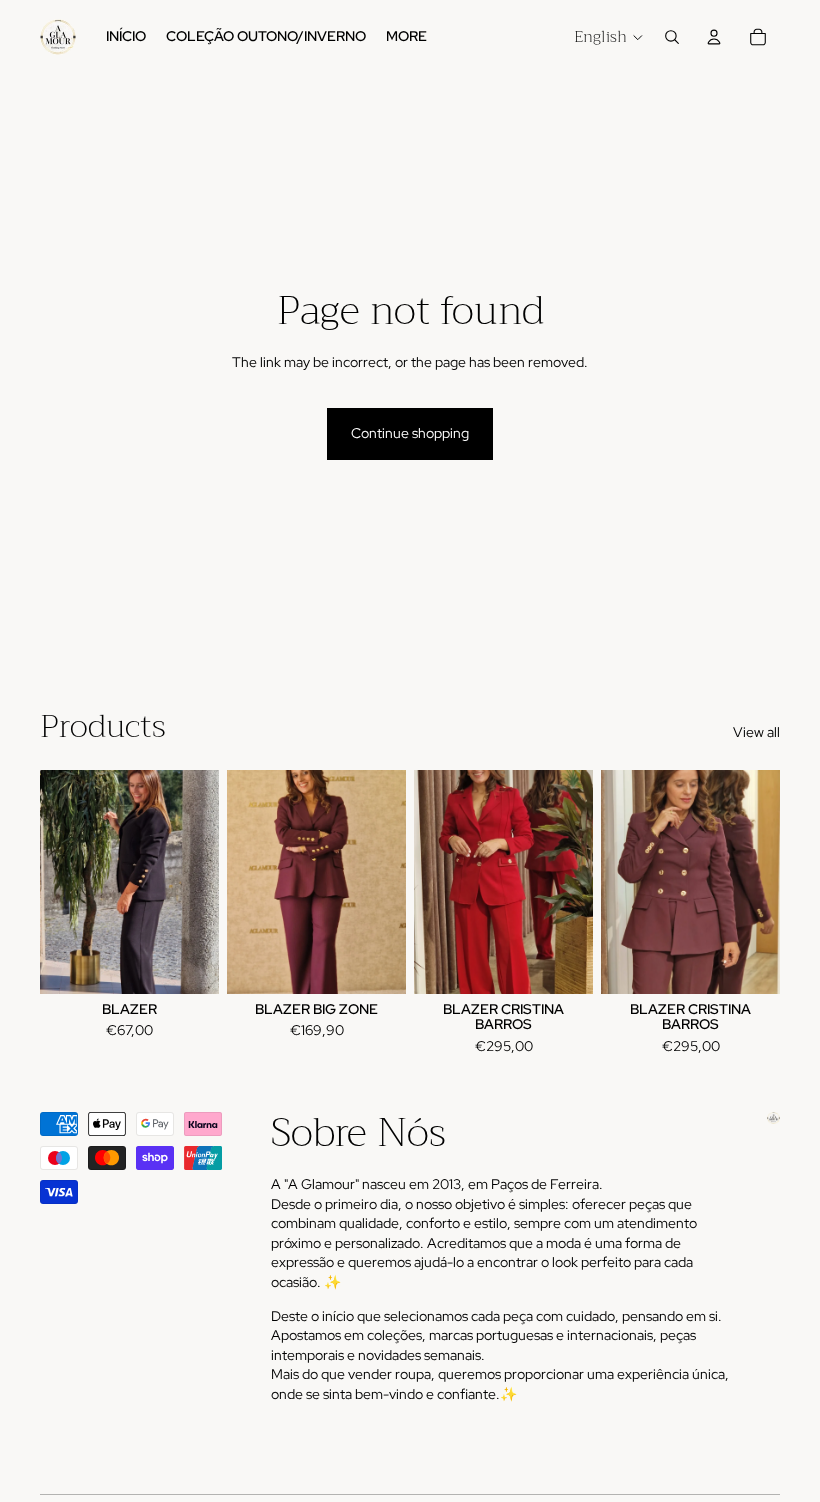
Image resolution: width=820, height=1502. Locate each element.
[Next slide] (203, 881)
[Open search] (672, 37)
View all (756, 732)
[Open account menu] (714, 37)
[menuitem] (406, 37)
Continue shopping (410, 433)
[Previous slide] (55, 881)
